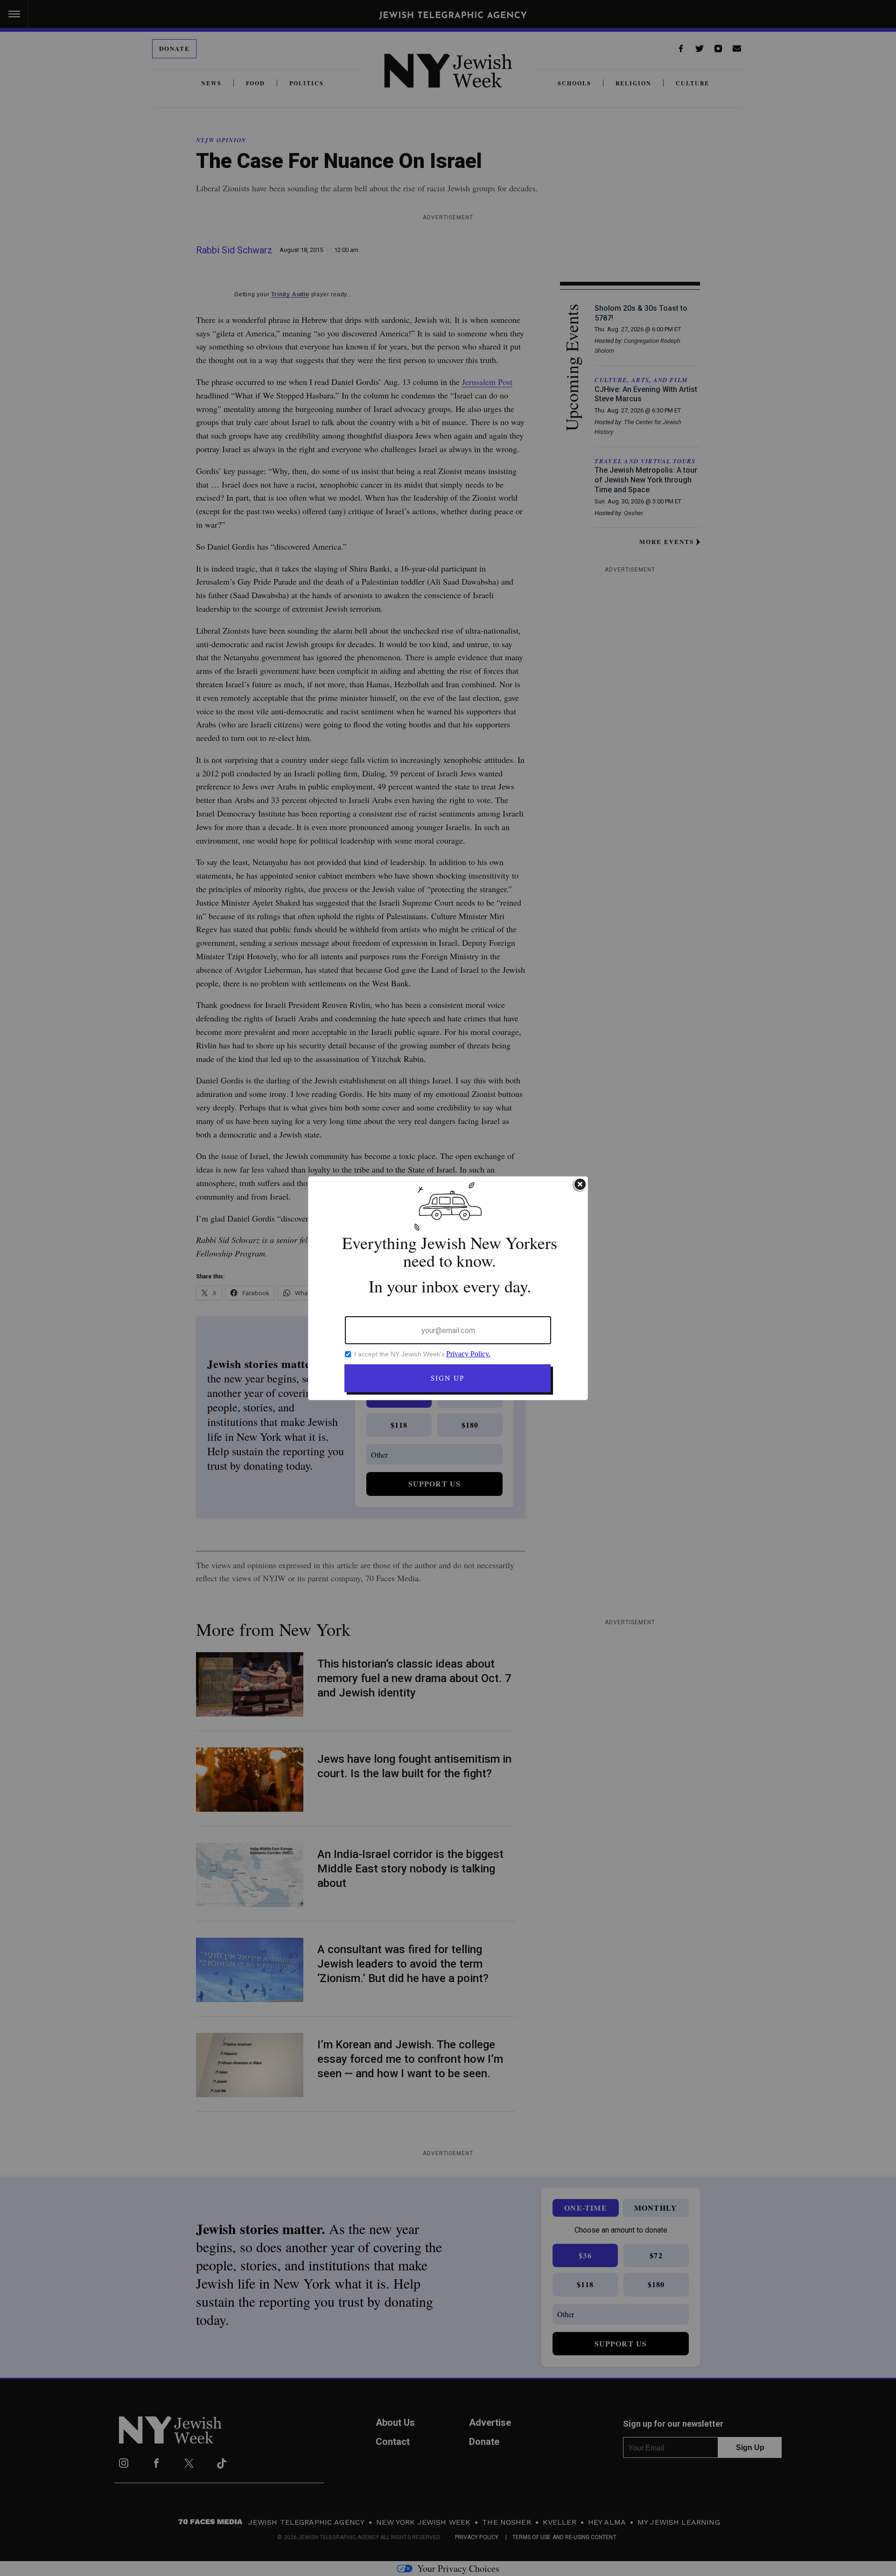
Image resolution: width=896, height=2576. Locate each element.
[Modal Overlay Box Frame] (448, 1288)
